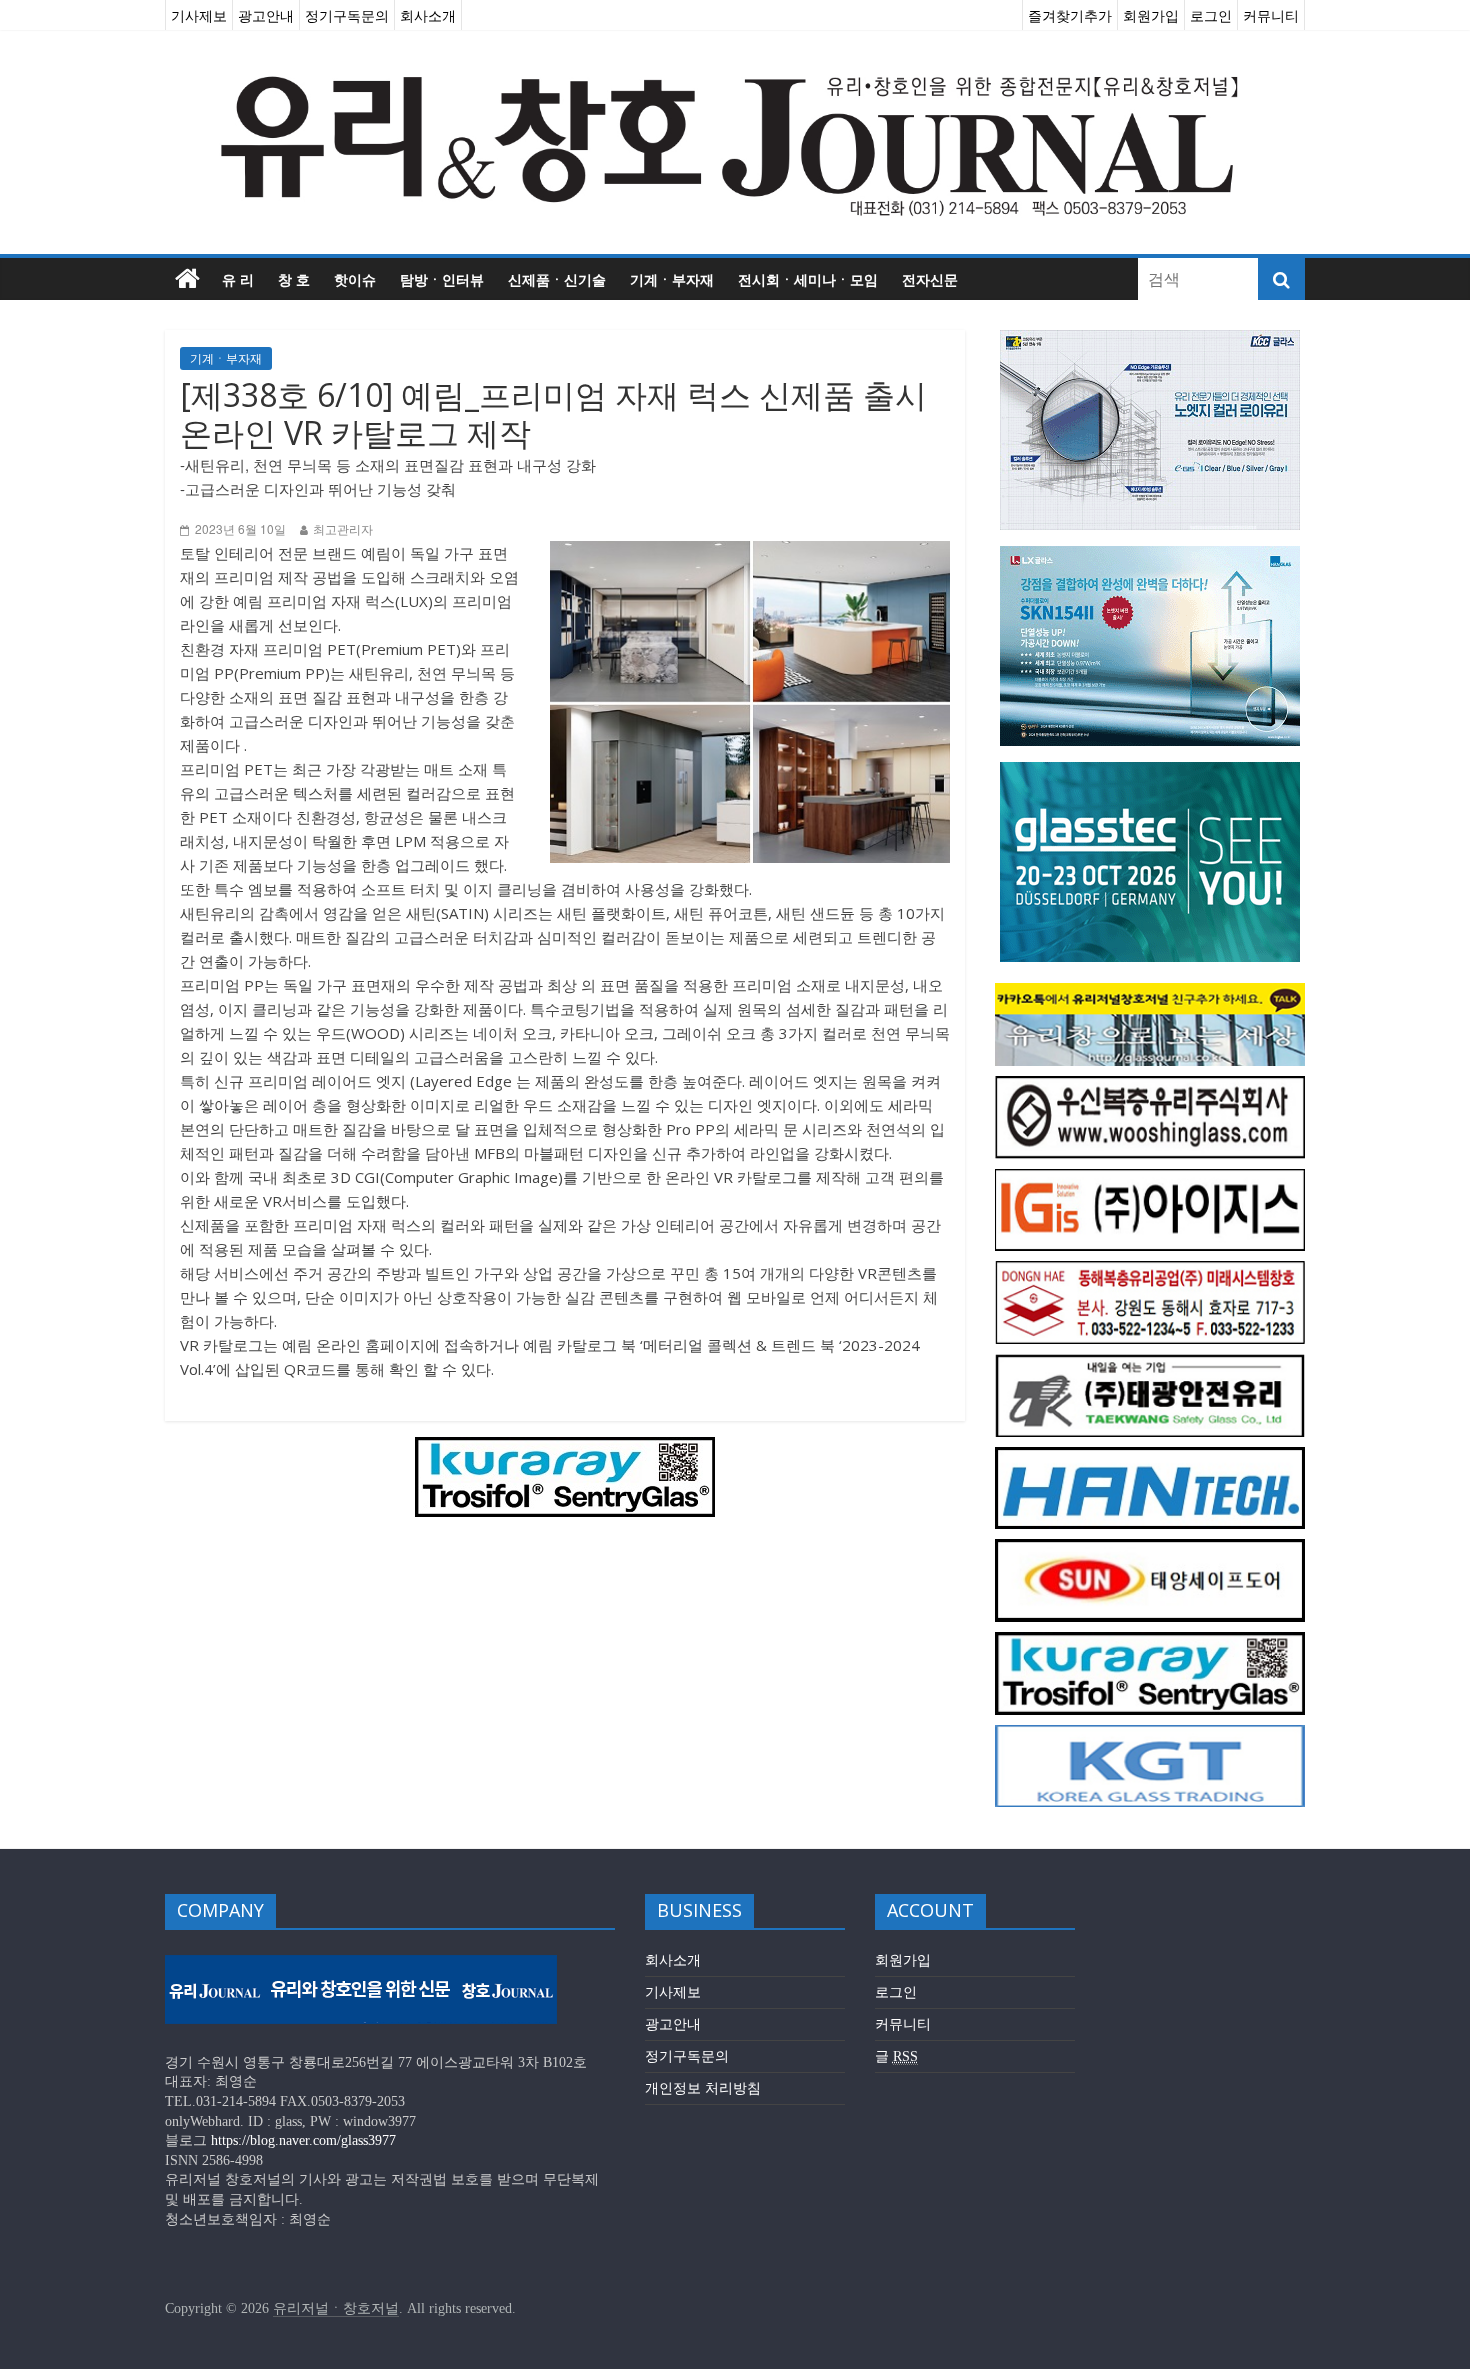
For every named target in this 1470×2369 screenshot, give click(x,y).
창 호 (294, 279)
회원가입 (1151, 15)
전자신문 (930, 279)
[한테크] (1150, 1457)
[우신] (1150, 1086)
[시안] (1150, 1364)
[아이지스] (1150, 1179)
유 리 (238, 279)
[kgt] (1150, 1735)
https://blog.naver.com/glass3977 (303, 2140)
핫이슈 (355, 279)
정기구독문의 (347, 15)
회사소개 (428, 15)
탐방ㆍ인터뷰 (442, 279)
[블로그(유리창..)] (1150, 993)
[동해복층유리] (1150, 1271)
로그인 (1211, 15)
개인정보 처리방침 (703, 2088)
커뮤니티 (1271, 15)
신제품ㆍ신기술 (557, 279)
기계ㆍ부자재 (672, 279)
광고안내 (266, 15)
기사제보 (199, 15)
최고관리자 (343, 529)
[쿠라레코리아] (565, 1449)
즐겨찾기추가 (1070, 15)
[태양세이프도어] (1150, 1549)
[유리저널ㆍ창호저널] (187, 279)
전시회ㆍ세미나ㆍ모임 (808, 279)
